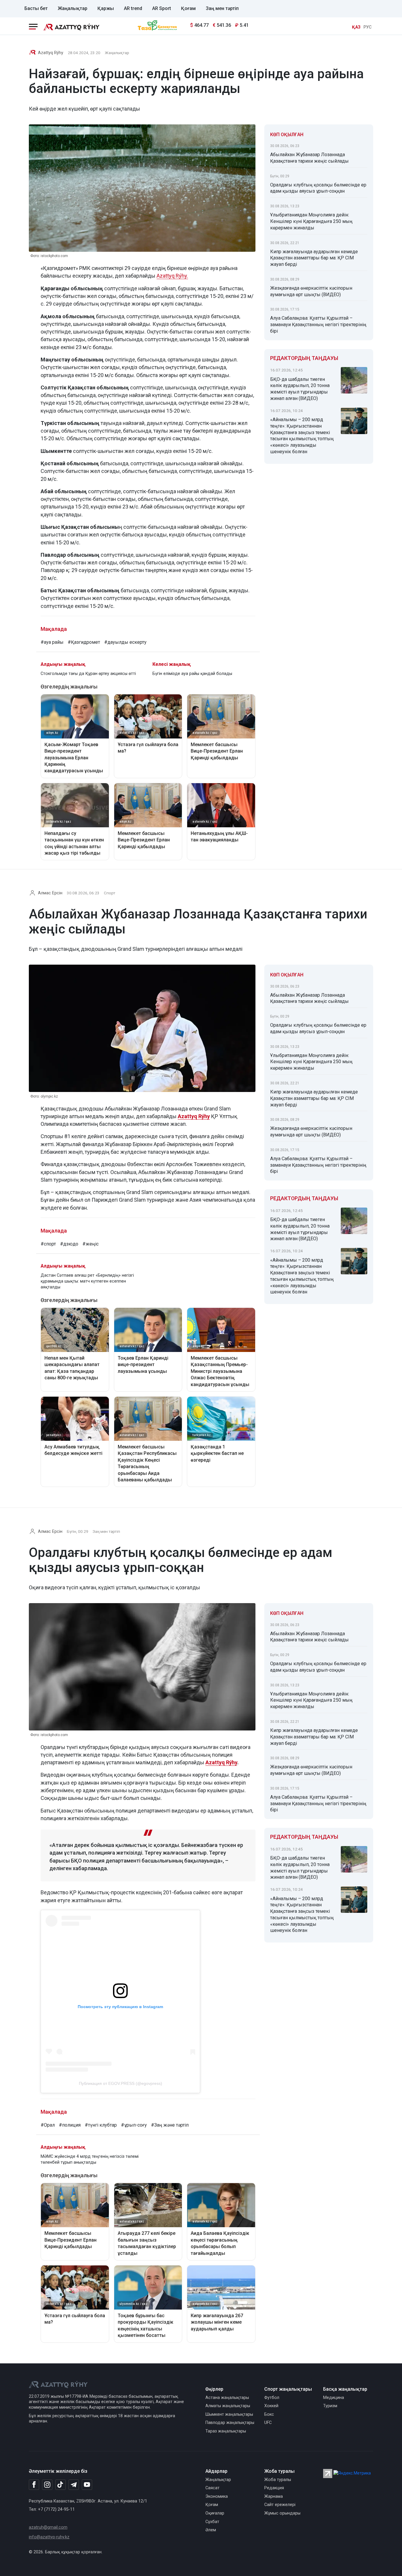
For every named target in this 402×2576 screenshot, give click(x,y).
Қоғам (188, 8)
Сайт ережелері (280, 2505)
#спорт (48, 1244)
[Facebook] (34, 2485)
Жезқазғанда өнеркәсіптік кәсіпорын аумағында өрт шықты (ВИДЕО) (311, 291)
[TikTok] (60, 2485)
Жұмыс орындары (282, 2513)
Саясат (212, 2488)
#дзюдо (69, 1244)
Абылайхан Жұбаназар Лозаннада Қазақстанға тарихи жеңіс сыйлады (309, 158)
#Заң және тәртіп (170, 2125)
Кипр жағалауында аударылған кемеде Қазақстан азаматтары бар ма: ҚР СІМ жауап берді (314, 258)
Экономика (217, 2496)
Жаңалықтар (73, 8)
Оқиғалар (215, 2513)
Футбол (272, 2398)
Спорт (110, 893)
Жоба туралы (278, 2480)
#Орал (48, 2125)
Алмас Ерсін (50, 893)
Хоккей (271, 2406)
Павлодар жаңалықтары (230, 2423)
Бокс (269, 2414)
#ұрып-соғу (134, 2125)
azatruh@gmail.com (48, 2527)
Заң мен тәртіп (222, 8)
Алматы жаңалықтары (228, 2406)
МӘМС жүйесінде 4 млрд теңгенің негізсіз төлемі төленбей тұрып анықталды (90, 2159)
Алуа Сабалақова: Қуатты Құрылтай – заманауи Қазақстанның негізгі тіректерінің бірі (318, 325)
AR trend (133, 8)
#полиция (70, 2125)
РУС (368, 27)
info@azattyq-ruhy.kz (49, 2537)
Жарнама (274, 2496)
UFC (268, 2423)
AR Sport (162, 8)
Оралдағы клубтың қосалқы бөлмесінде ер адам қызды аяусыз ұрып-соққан (318, 188)
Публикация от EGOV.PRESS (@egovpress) (121, 2083)
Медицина (334, 2398)
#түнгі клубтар (101, 2125)
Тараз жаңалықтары (226, 2431)
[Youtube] (87, 2485)
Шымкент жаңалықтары (229, 2414)
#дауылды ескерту (125, 642)
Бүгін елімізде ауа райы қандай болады (192, 674)
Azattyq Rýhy (221, 1762)
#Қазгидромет (84, 642)
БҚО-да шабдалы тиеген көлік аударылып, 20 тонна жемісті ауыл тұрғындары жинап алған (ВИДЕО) (300, 389)
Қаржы (106, 8)
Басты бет (36, 8)
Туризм (330, 2406)
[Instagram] (47, 2485)
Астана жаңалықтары (227, 2398)
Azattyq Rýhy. (172, 276)
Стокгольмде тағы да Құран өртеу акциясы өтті (88, 674)
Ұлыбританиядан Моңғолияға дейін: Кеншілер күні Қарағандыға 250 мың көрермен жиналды (311, 221)
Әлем (211, 2530)
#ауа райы (52, 642)
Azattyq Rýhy (51, 53)
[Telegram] (74, 2485)
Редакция (274, 2488)
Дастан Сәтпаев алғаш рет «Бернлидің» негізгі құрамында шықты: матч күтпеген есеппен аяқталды (87, 1281)
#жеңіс (90, 1244)
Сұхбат (212, 2522)
